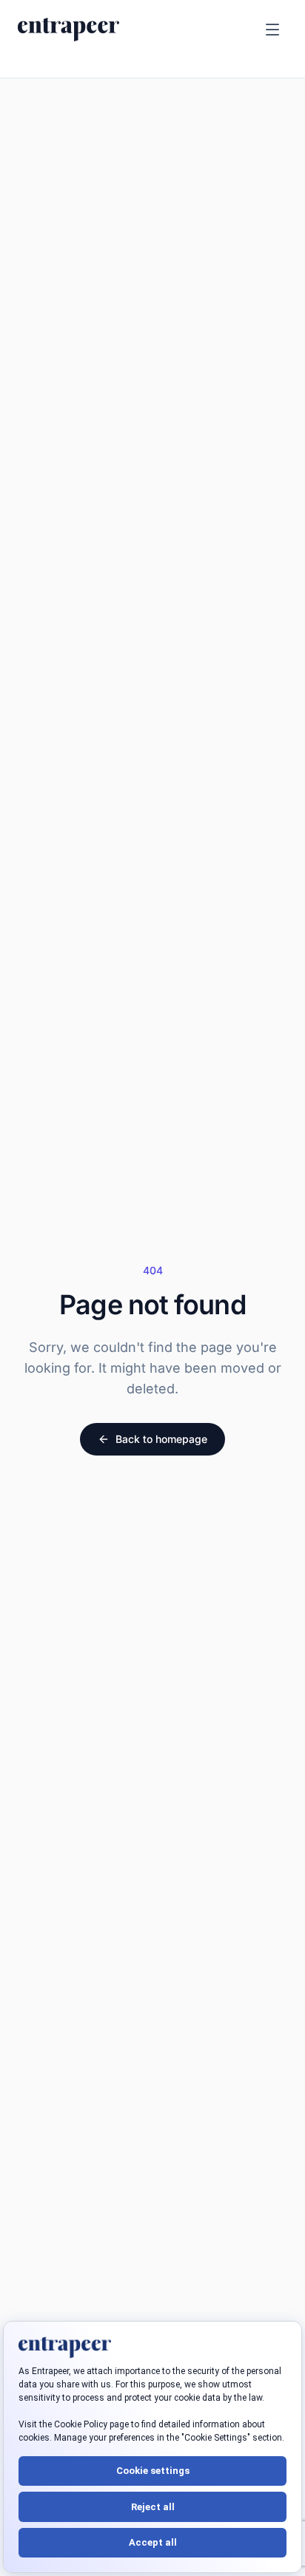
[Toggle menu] (272, 30)
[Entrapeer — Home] (68, 30)
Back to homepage (161, 1439)
